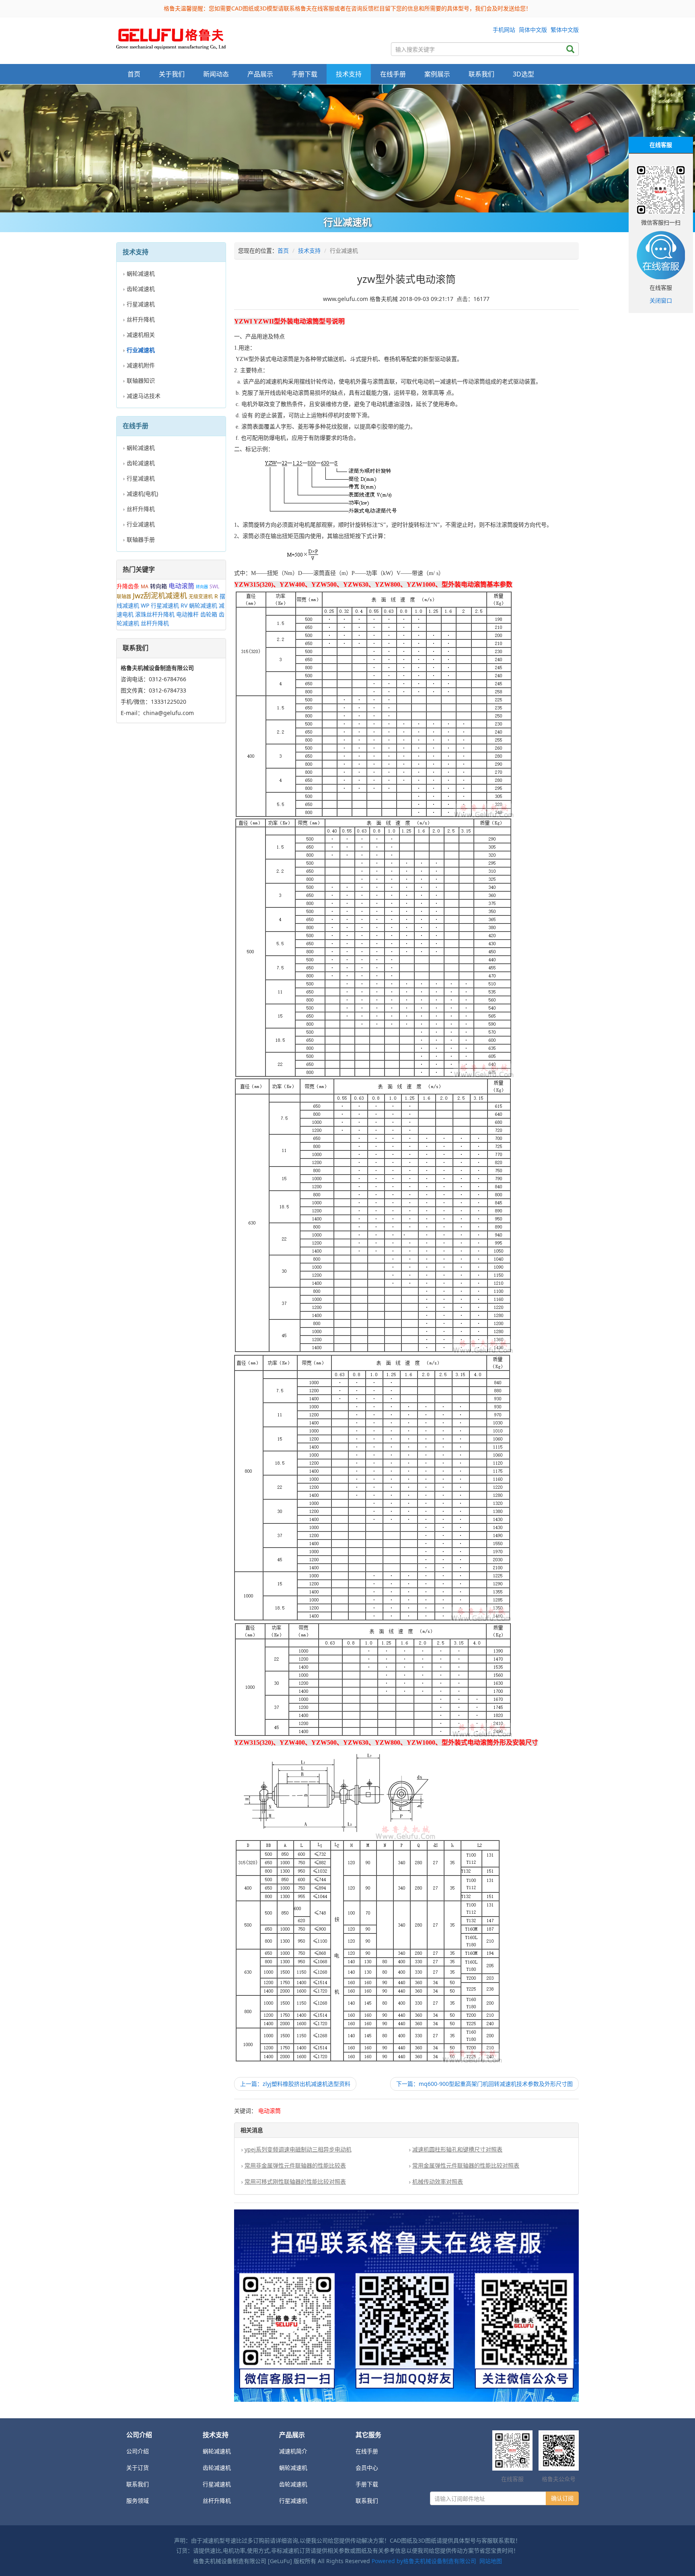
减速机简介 (293, 2451)
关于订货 (138, 2468)
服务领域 (138, 2501)
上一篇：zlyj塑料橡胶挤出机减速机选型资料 (295, 2084)
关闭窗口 (661, 300)
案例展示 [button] (437, 74)
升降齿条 (128, 586)
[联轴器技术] (347, 148)
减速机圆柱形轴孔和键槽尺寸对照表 (457, 2149)
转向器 (202, 587)
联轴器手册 (141, 539)
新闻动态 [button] (216, 74)
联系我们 (481, 74)
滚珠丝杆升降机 (155, 614)
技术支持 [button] (349, 74)
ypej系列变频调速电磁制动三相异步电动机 (298, 2149)
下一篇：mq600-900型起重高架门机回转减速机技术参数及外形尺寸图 (484, 2084)
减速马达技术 (144, 396)
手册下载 (367, 2484)
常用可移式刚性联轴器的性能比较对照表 (295, 2181)
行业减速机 (141, 524)
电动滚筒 (181, 586)
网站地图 (491, 2561)
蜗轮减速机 (141, 273)
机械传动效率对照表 (438, 2181)
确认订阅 (562, 2498)
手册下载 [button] (304, 74)
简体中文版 (533, 30)
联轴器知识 (141, 380)
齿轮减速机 (141, 289)
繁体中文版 (565, 30)
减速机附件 (141, 365)
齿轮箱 (209, 614)
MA (145, 586)
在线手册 (367, 2451)
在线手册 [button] (393, 74)
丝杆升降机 (141, 319)
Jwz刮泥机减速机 (160, 596)
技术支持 (309, 250)
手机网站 (504, 30)
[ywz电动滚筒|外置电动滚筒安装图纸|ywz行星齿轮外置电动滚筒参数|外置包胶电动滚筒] (171, 37)
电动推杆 (187, 614)
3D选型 (523, 74)
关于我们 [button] (172, 74)
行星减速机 (141, 304)
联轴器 (124, 597)
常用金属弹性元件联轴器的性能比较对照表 (466, 2165)
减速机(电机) (142, 494)
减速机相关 (141, 335)
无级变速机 (201, 597)
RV (184, 605)
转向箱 (158, 586)
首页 (134, 74)
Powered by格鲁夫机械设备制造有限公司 (424, 2561)
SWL (214, 586)
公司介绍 (138, 2451)
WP (145, 605)
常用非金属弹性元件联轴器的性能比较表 (295, 2165)
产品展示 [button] (260, 74)
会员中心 (367, 2468)
